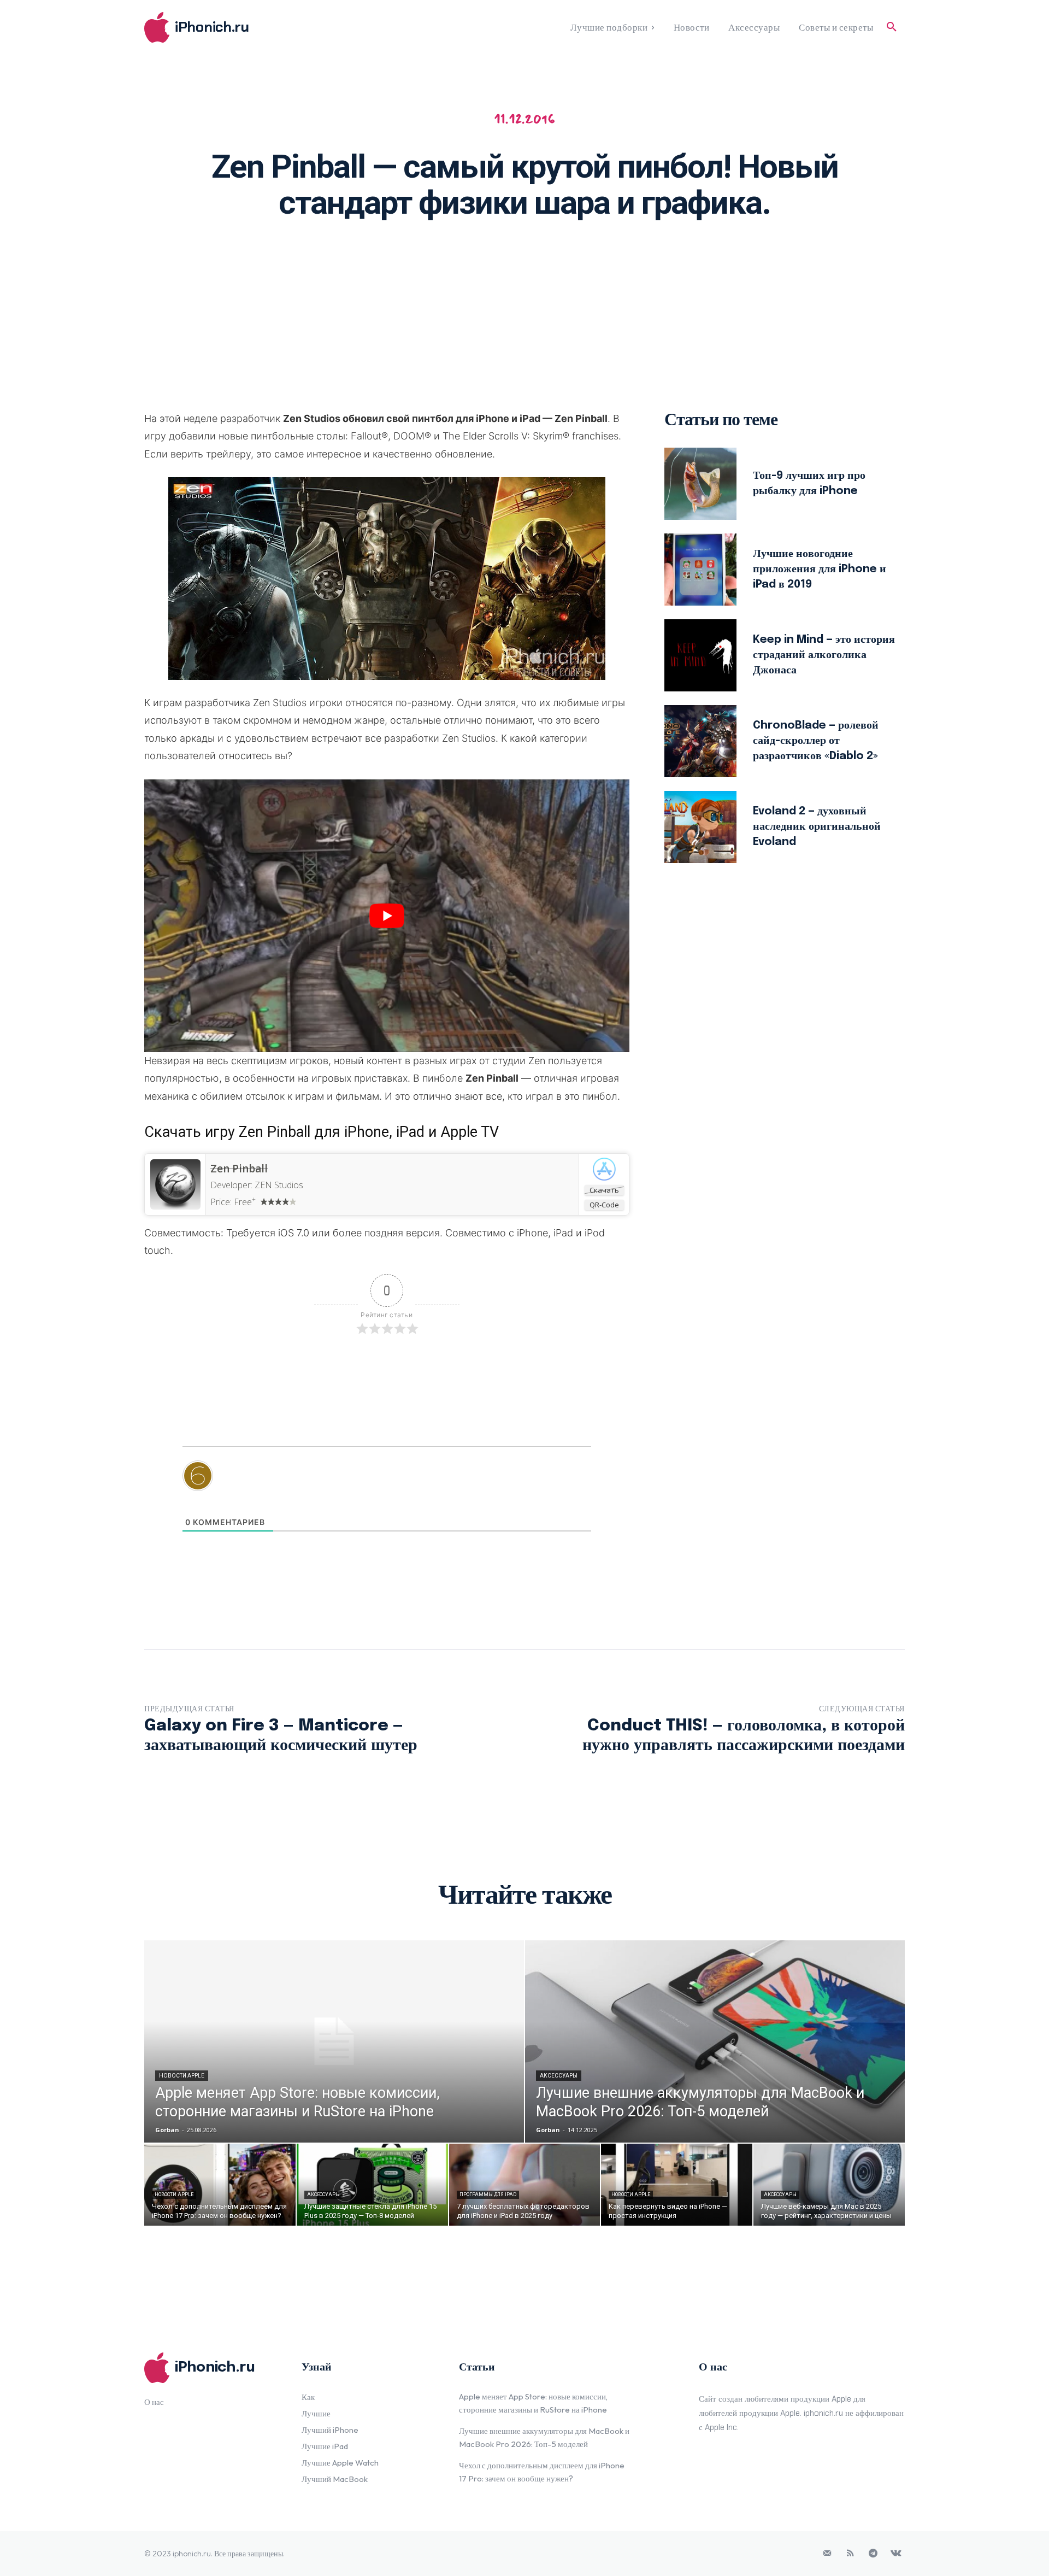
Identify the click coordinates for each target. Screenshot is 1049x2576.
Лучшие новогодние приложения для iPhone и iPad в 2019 (820, 569)
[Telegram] (873, 2554)
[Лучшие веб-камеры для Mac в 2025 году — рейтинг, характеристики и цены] (829, 2185)
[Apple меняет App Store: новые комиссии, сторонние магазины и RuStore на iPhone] (334, 2041)
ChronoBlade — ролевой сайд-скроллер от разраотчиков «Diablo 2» (816, 741)
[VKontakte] (896, 2554)
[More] (667, 264)
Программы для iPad (488, 2194)
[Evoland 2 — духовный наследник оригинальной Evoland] (700, 827)
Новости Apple (182, 2076)
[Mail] (827, 2554)
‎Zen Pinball (239, 1169)
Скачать (604, 1190)
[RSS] (850, 2554)
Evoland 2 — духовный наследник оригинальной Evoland (817, 827)
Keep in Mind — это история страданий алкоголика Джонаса (824, 655)
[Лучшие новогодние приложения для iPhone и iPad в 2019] (700, 570)
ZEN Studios (279, 1185)
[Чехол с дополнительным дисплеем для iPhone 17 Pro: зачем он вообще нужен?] (220, 2185)
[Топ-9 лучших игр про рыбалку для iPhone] (700, 484)
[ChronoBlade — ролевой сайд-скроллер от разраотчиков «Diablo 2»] (700, 741)
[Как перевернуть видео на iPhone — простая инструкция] (677, 2185)
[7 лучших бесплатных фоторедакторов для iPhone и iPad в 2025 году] (525, 2185)
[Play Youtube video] (387, 916)
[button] (892, 27)
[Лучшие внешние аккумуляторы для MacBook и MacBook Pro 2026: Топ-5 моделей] (715, 2041)
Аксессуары (559, 2076)
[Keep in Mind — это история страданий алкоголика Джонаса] (700, 655)
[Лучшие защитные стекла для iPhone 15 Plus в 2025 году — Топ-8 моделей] (372, 2185)
